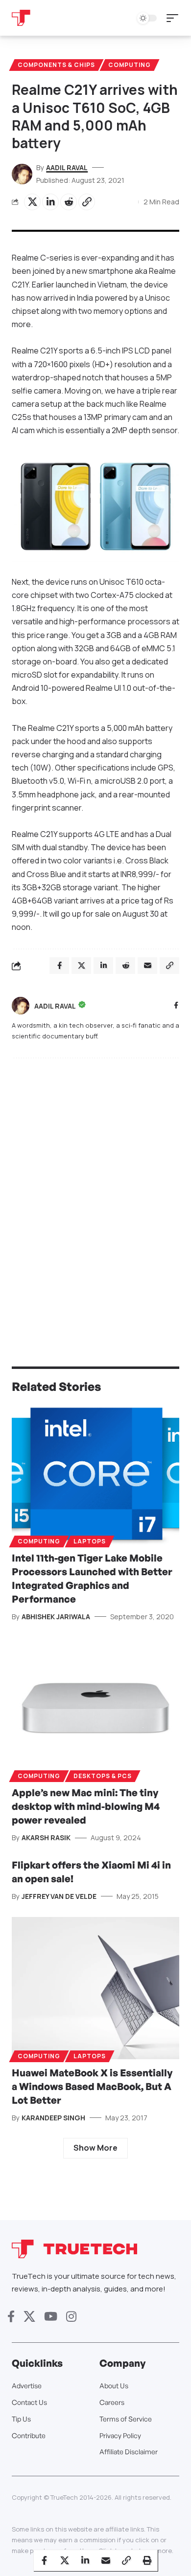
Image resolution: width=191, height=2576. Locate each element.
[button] (175, 18)
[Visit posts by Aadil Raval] (21, 1006)
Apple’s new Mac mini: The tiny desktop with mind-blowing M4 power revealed (86, 1806)
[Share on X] (32, 202)
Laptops (90, 1541)
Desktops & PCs (103, 1776)
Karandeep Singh (53, 2118)
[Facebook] (176, 1006)
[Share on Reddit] (69, 202)
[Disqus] (95, 1193)
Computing (130, 65)
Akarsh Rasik (46, 1838)
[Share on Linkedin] (50, 202)
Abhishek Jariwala (56, 1617)
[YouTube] (51, 2317)
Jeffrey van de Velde (59, 1896)
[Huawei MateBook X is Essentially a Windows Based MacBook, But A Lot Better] (95, 1988)
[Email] (106, 2560)
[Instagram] (71, 2317)
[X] (29, 2317)
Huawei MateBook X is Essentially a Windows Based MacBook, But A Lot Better (92, 2086)
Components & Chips (56, 65)
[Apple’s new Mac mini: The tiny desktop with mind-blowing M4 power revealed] (95, 1708)
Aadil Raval (67, 167)
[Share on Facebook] (44, 2560)
